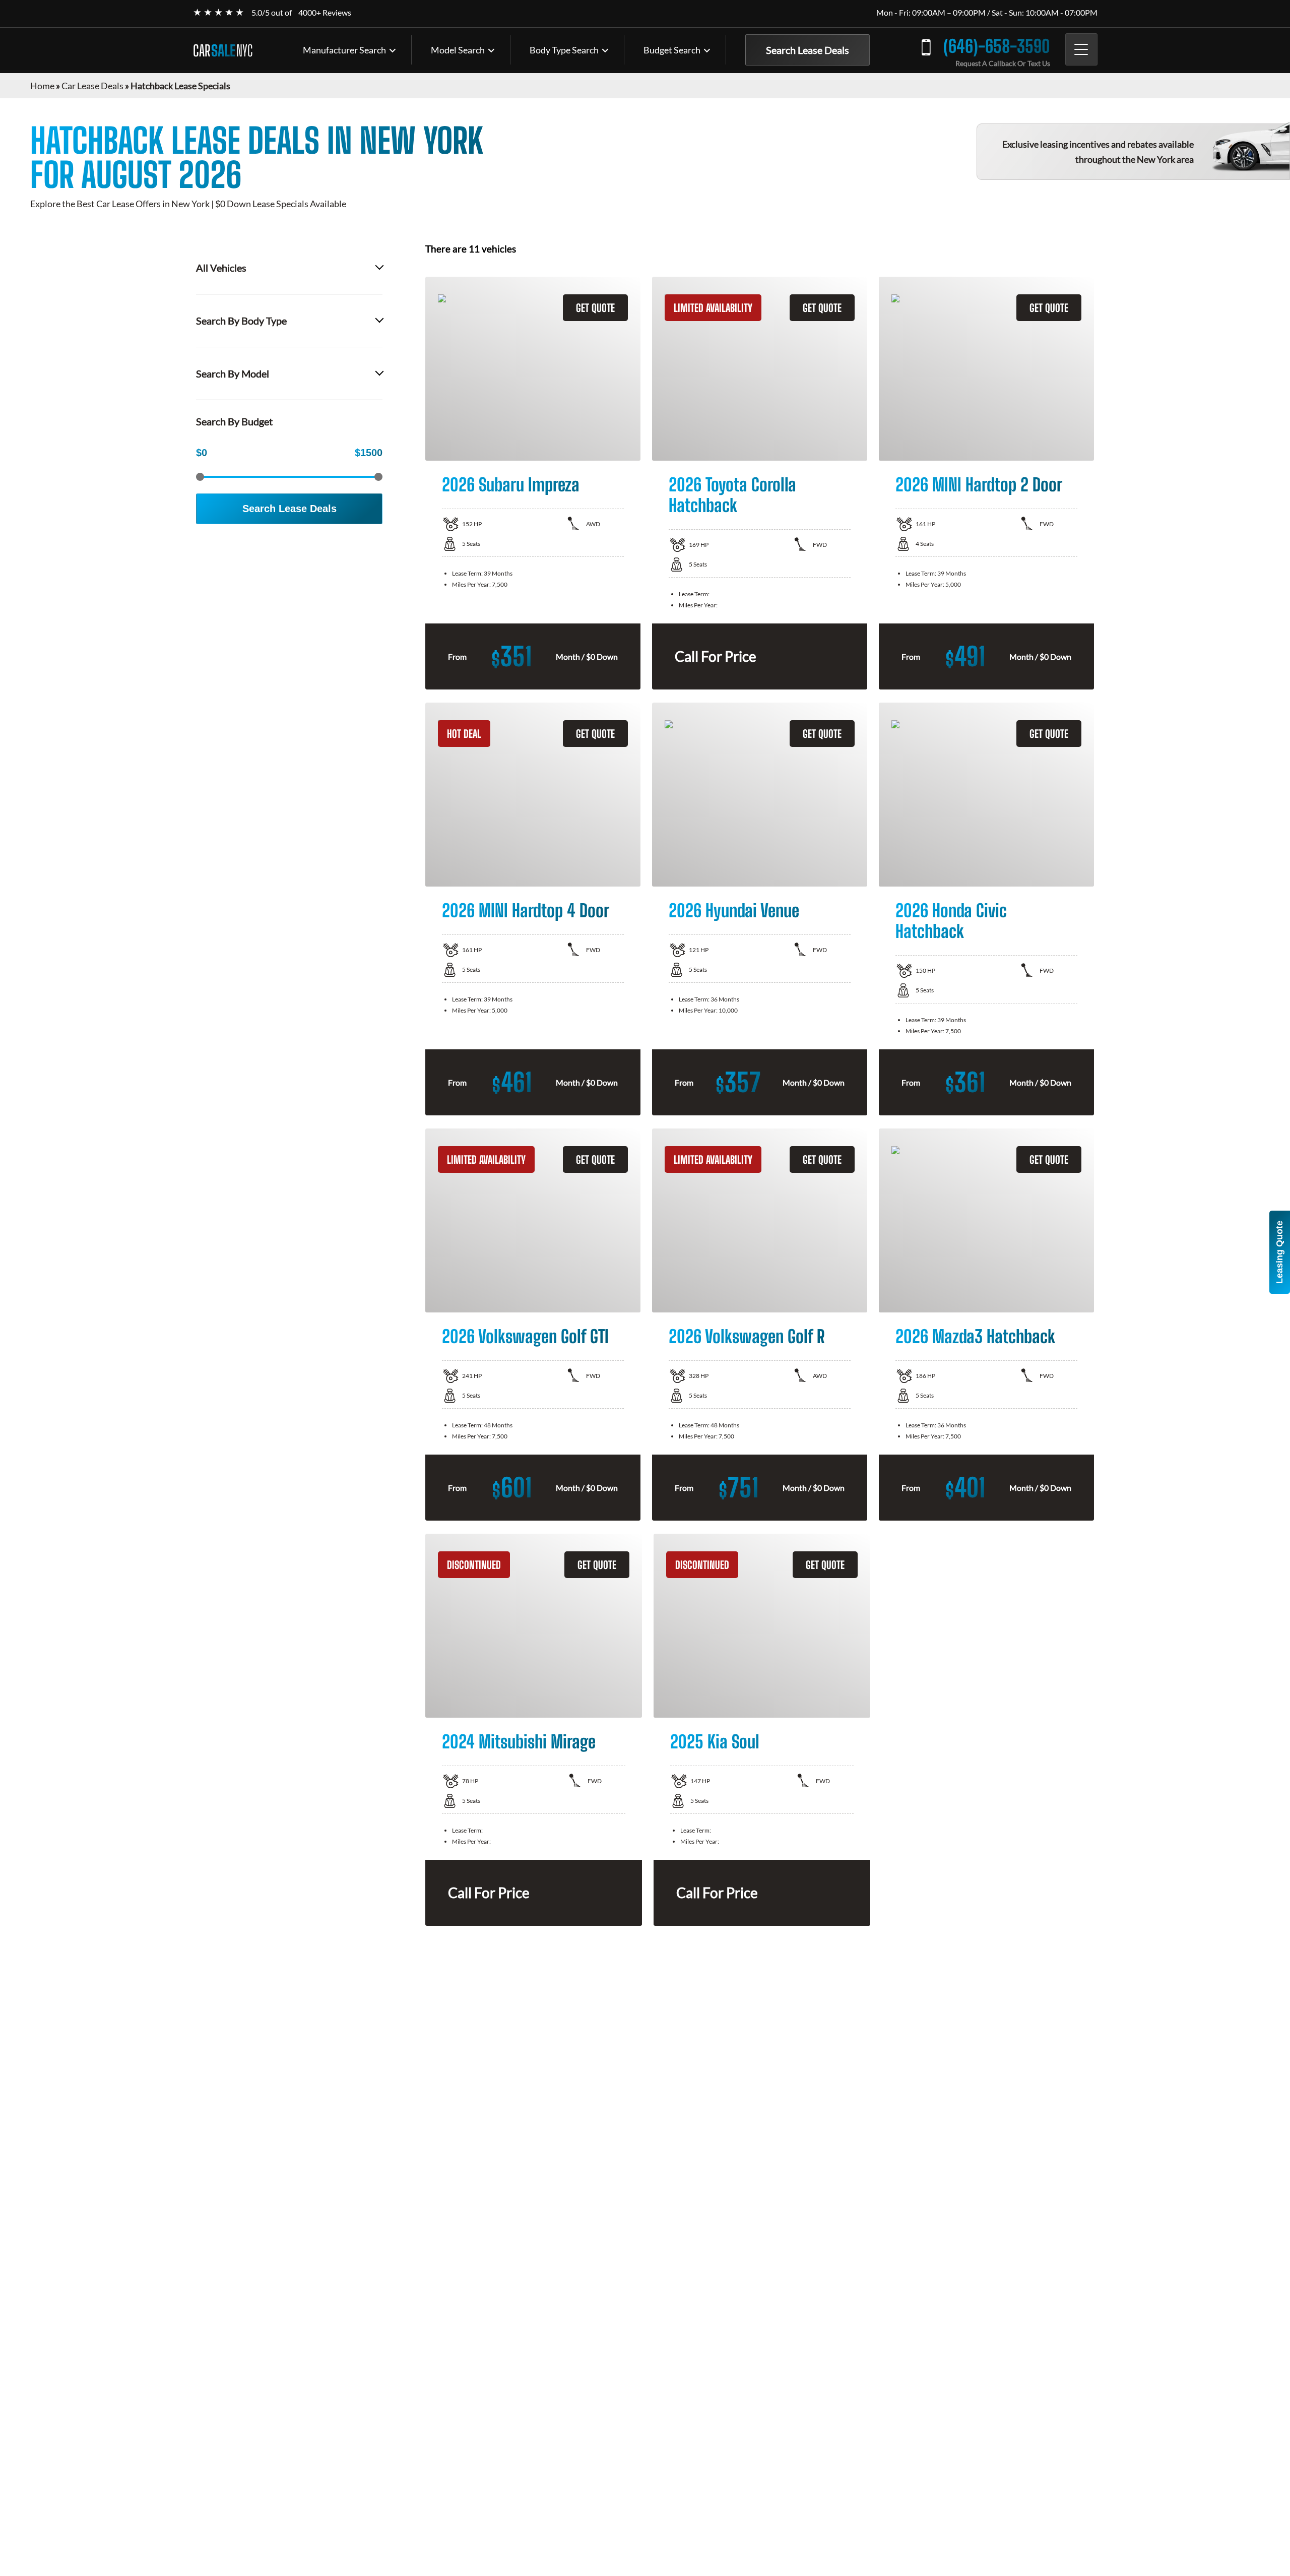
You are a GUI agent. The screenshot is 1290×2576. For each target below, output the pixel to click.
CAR (223, 50)
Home (42, 86)
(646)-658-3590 (997, 46)
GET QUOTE (595, 308)
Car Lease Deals (92, 86)
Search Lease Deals (808, 50)
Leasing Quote (1279, 1252)
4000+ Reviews (325, 12)
